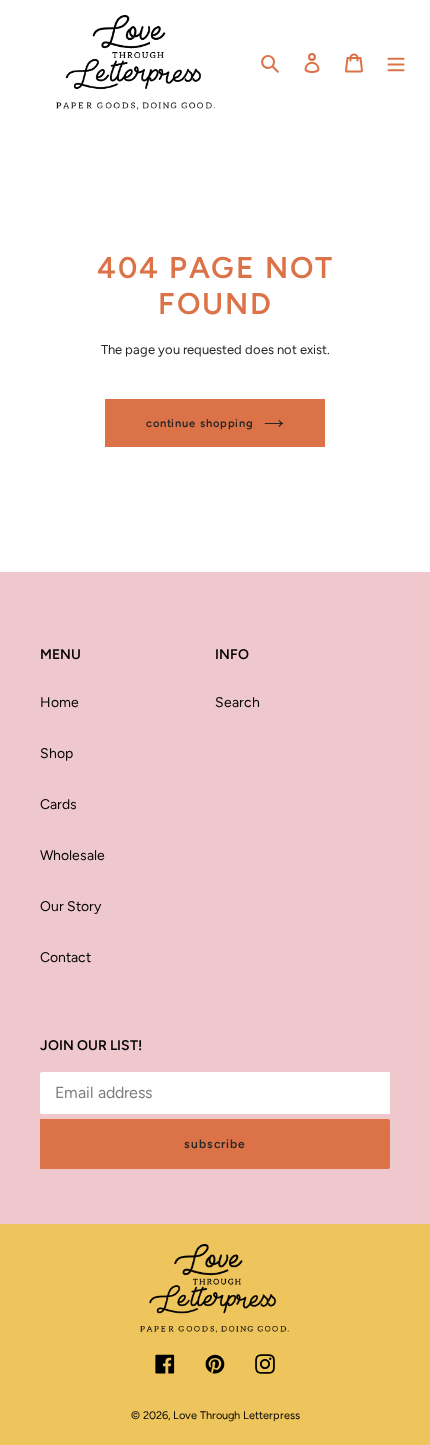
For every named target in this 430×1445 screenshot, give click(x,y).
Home (59, 702)
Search (237, 702)
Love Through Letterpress (236, 1415)
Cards (58, 804)
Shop (56, 753)
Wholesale (72, 855)
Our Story (70, 906)
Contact (65, 957)
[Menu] (396, 63)
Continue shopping (200, 423)
